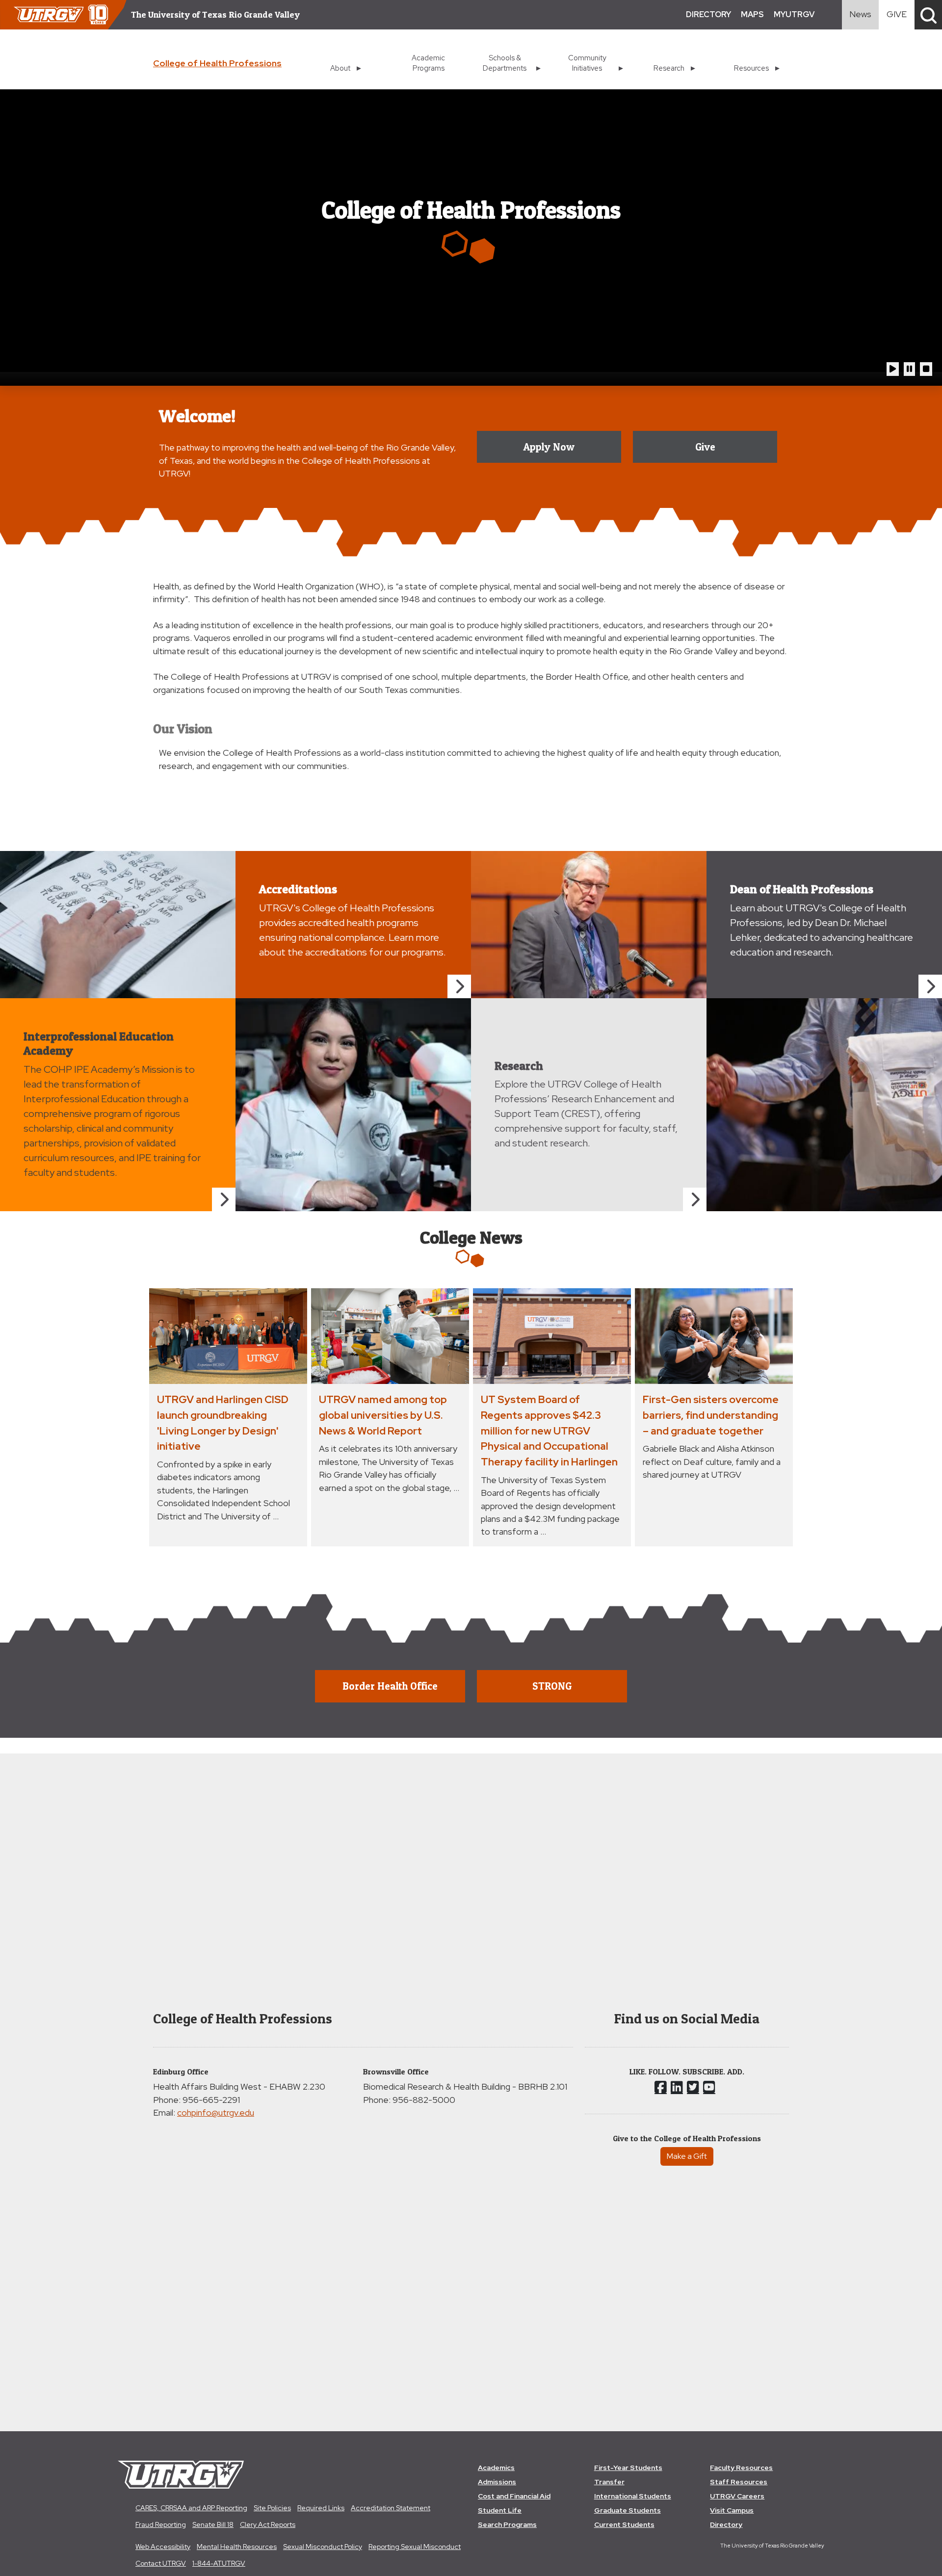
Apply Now (549, 447)
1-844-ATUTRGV (219, 2563)
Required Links (321, 2508)
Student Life (500, 2510)
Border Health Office (390, 1686)
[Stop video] (926, 369)
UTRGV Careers (737, 2496)
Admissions (497, 2482)
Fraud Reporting (161, 2524)
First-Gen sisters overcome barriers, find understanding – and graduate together (711, 1415)
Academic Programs (428, 63)
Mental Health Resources (237, 2547)
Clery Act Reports (268, 2524)
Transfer (609, 2482)
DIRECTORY (708, 14)
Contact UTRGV (161, 2563)
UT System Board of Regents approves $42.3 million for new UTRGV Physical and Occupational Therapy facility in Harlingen (549, 1430)
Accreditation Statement (391, 2508)
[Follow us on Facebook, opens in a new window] (661, 2087)
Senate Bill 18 (213, 2524)
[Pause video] (909, 369)
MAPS (752, 14)
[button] (928, 15)
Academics (496, 2468)
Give (705, 447)
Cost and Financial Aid (514, 2496)
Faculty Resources (741, 2468)
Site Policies (272, 2508)
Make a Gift (687, 2156)
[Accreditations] (459, 986)
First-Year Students (628, 2468)
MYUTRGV (794, 14)
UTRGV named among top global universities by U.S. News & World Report (383, 1415)
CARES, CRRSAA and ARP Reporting (191, 2508)
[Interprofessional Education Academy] (224, 1199)
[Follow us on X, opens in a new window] (693, 2087)
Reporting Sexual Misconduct (415, 2547)
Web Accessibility (163, 2547)
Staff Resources (739, 2482)
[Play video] (893, 369)
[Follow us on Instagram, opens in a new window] (677, 2087)
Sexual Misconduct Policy (323, 2547)
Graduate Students (628, 2510)
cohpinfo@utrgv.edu (216, 2112)
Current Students (624, 2524)
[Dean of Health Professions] (930, 986)
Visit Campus (732, 2510)
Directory (726, 2524)
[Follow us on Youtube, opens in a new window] (709, 2087)
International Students (633, 2496)
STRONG (552, 1686)
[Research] (695, 1199)
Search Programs (507, 2524)
